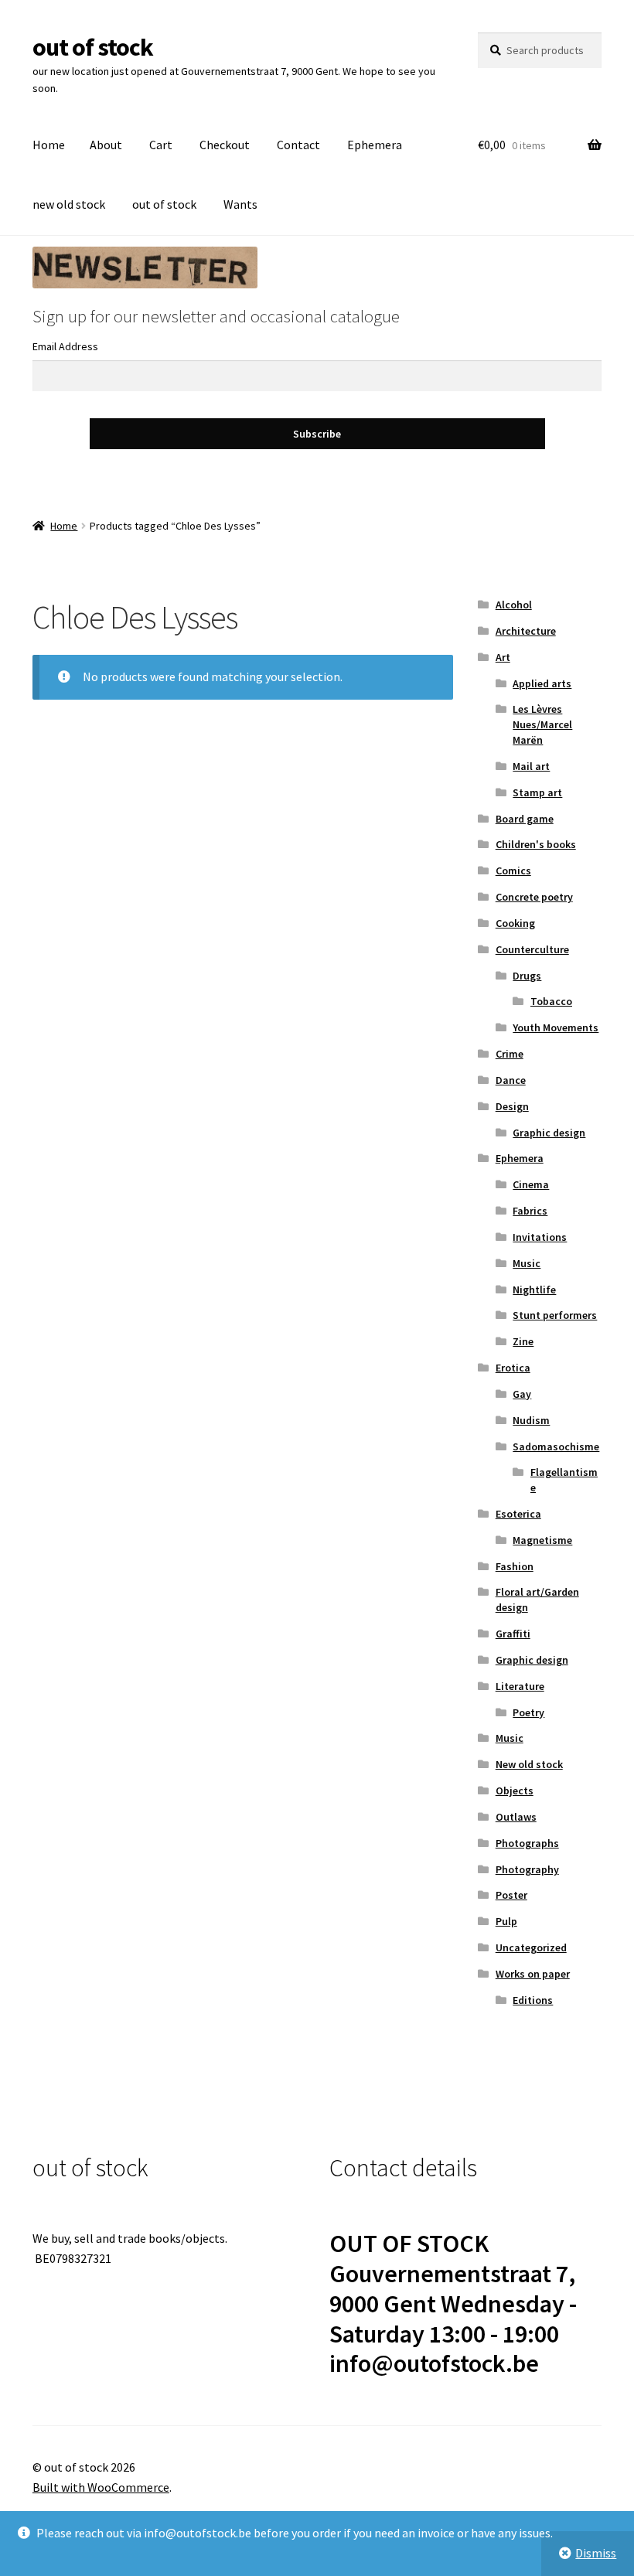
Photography (527, 1869)
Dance (511, 1080)
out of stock (93, 47)
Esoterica (518, 1514)
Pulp (506, 1921)
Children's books (536, 844)
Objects (515, 1791)
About (106, 145)
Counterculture (532, 949)
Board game (525, 819)
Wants (240, 204)
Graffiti (513, 1634)
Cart (161, 145)
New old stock (529, 1764)
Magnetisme (542, 1540)
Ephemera (375, 145)
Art (503, 657)
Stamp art (537, 792)
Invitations (540, 1237)
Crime (510, 1054)
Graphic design (549, 1133)
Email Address (65, 346)
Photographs (527, 1843)
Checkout (225, 145)
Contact (298, 145)
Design (512, 1106)
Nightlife (534, 1290)
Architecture (526, 631)
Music (527, 1263)
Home (49, 145)
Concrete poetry (534, 897)
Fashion (515, 1566)
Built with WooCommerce (101, 2487)
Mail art (531, 766)
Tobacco (551, 1001)
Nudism (531, 1420)
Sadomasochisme (556, 1446)
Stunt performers (555, 1315)
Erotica (513, 1368)
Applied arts (542, 683)
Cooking (515, 923)
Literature (520, 1686)
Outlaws (516, 1817)
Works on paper (533, 1974)
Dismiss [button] (596, 2553)
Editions (533, 2000)
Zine (523, 1341)
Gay (522, 1394)
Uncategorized (531, 1947)
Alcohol (514, 605)
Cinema (531, 1184)
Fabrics (530, 1211)
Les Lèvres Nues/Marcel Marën (542, 724)
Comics (513, 871)
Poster (511, 1895)
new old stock (69, 204)
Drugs (527, 976)
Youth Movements (556, 1027)
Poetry (528, 1712)
